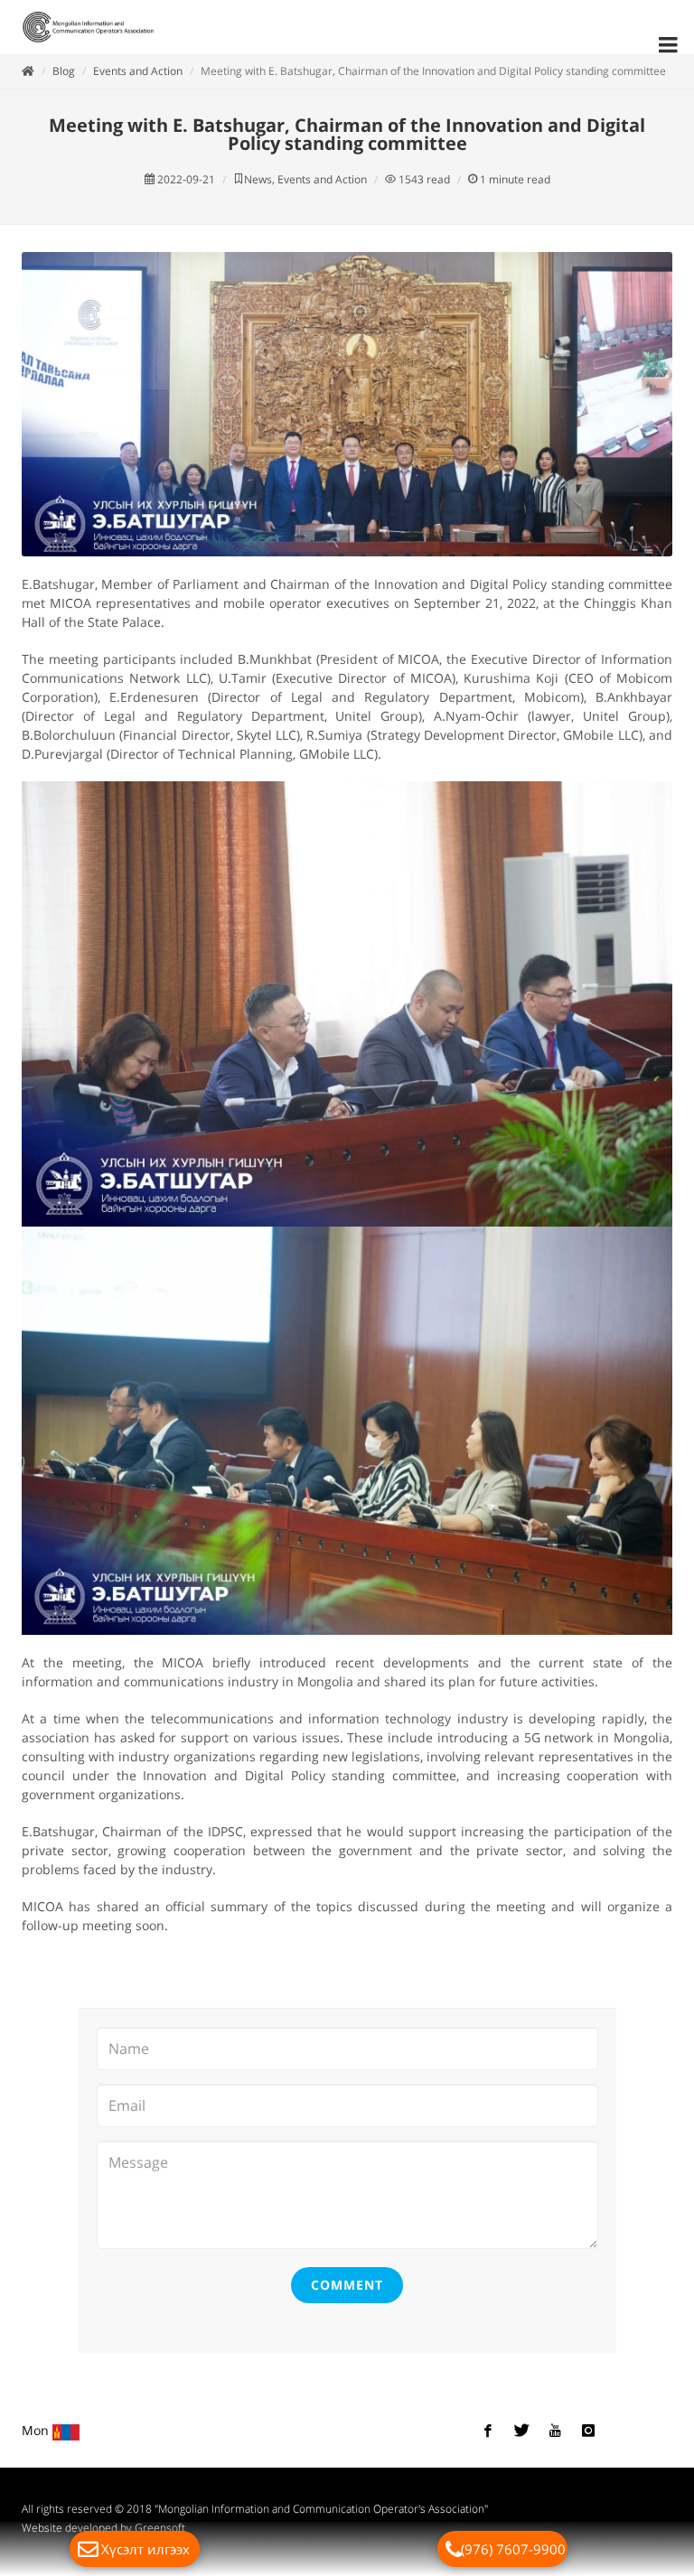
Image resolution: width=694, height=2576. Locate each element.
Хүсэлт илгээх (145, 2549)
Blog (64, 71)
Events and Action (138, 71)
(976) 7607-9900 (513, 2549)
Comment (347, 2285)
